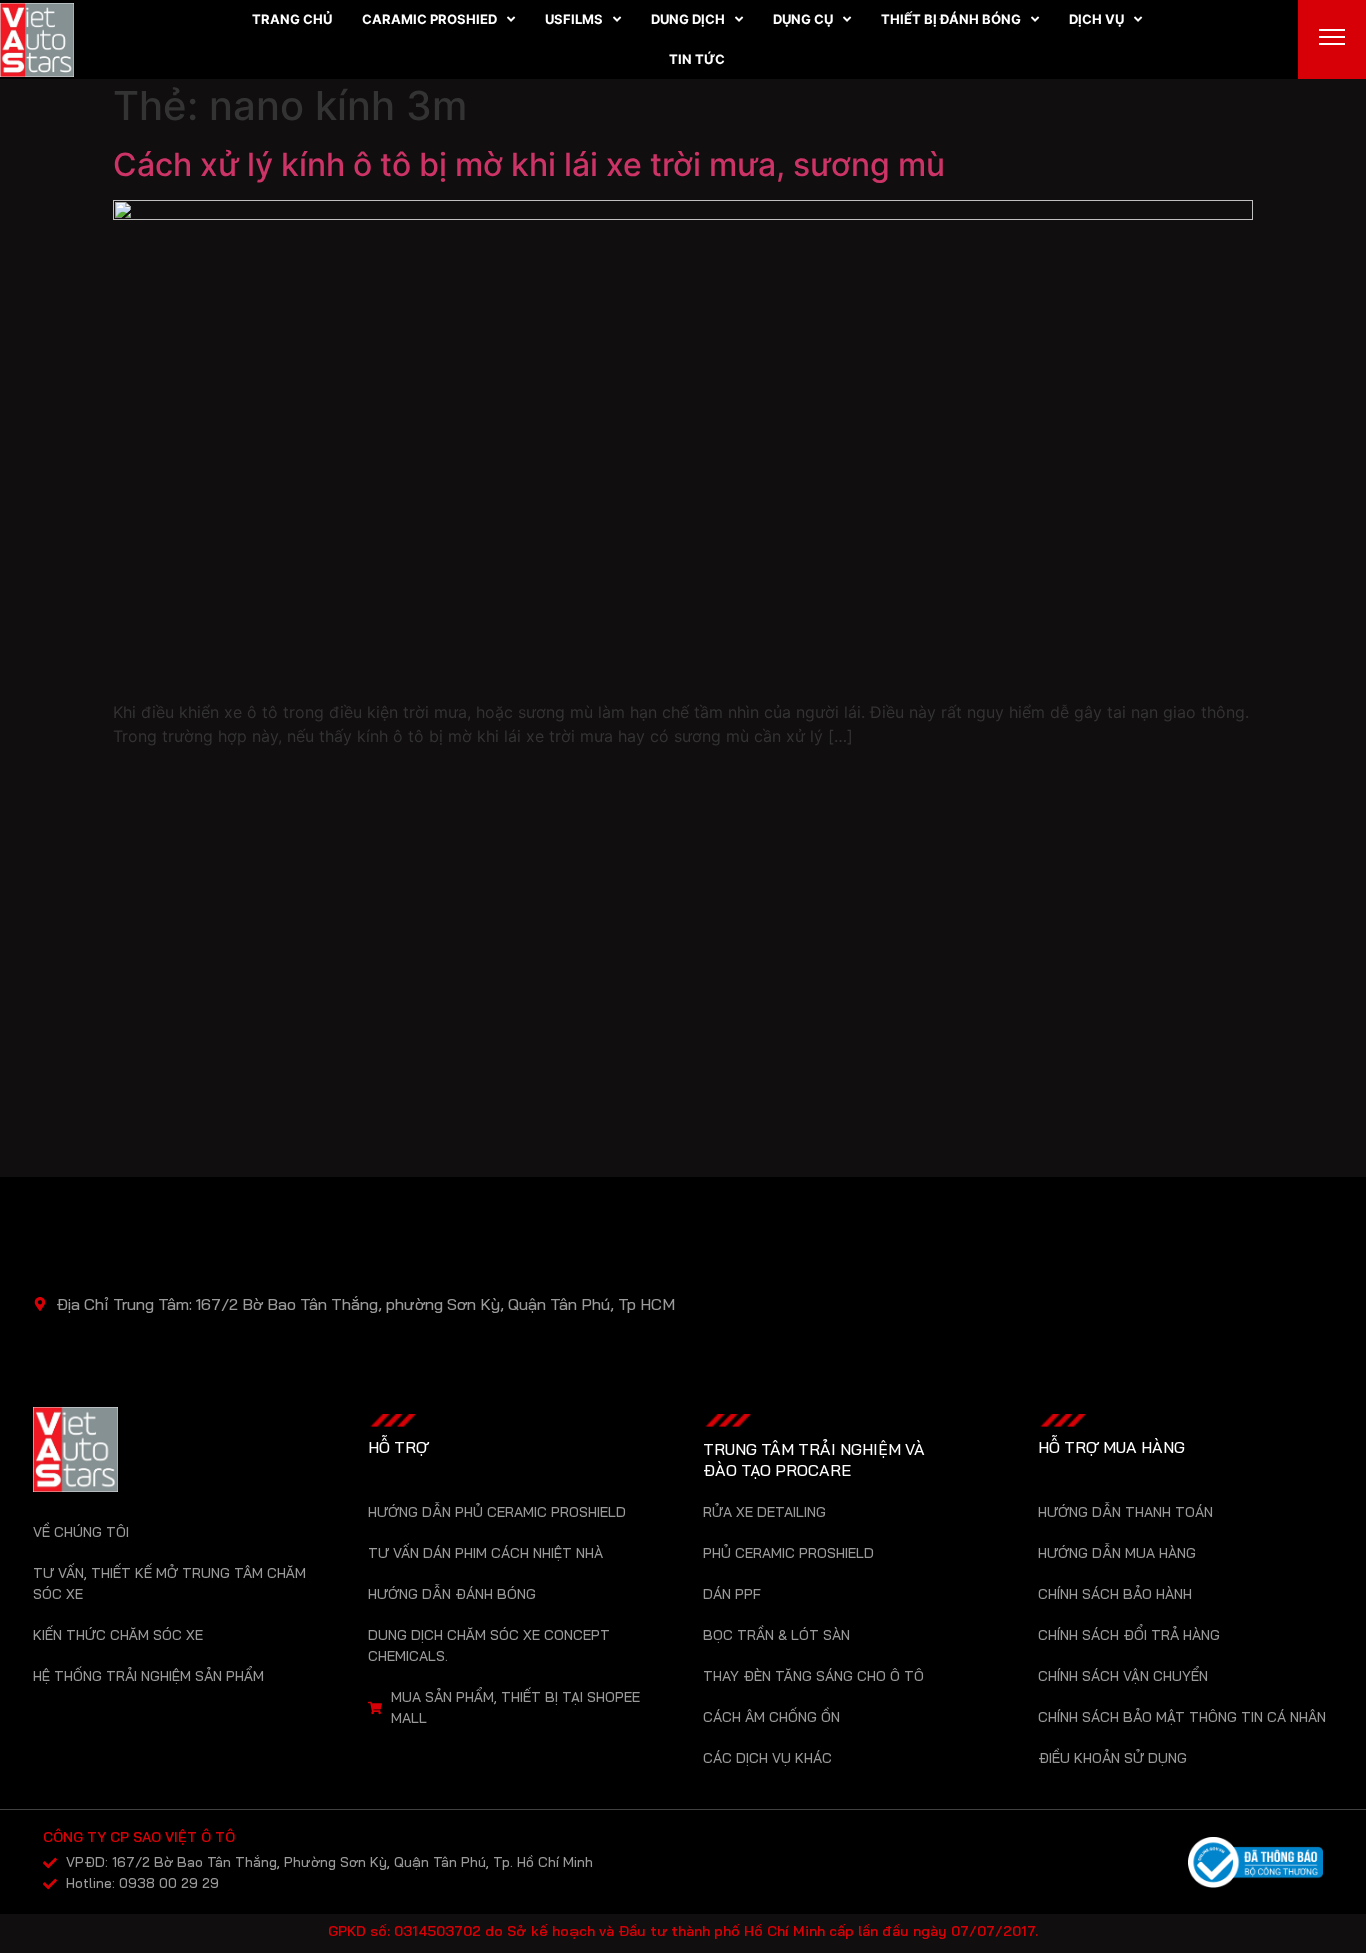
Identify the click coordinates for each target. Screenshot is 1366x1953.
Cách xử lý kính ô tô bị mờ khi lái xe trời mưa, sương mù (529, 164)
